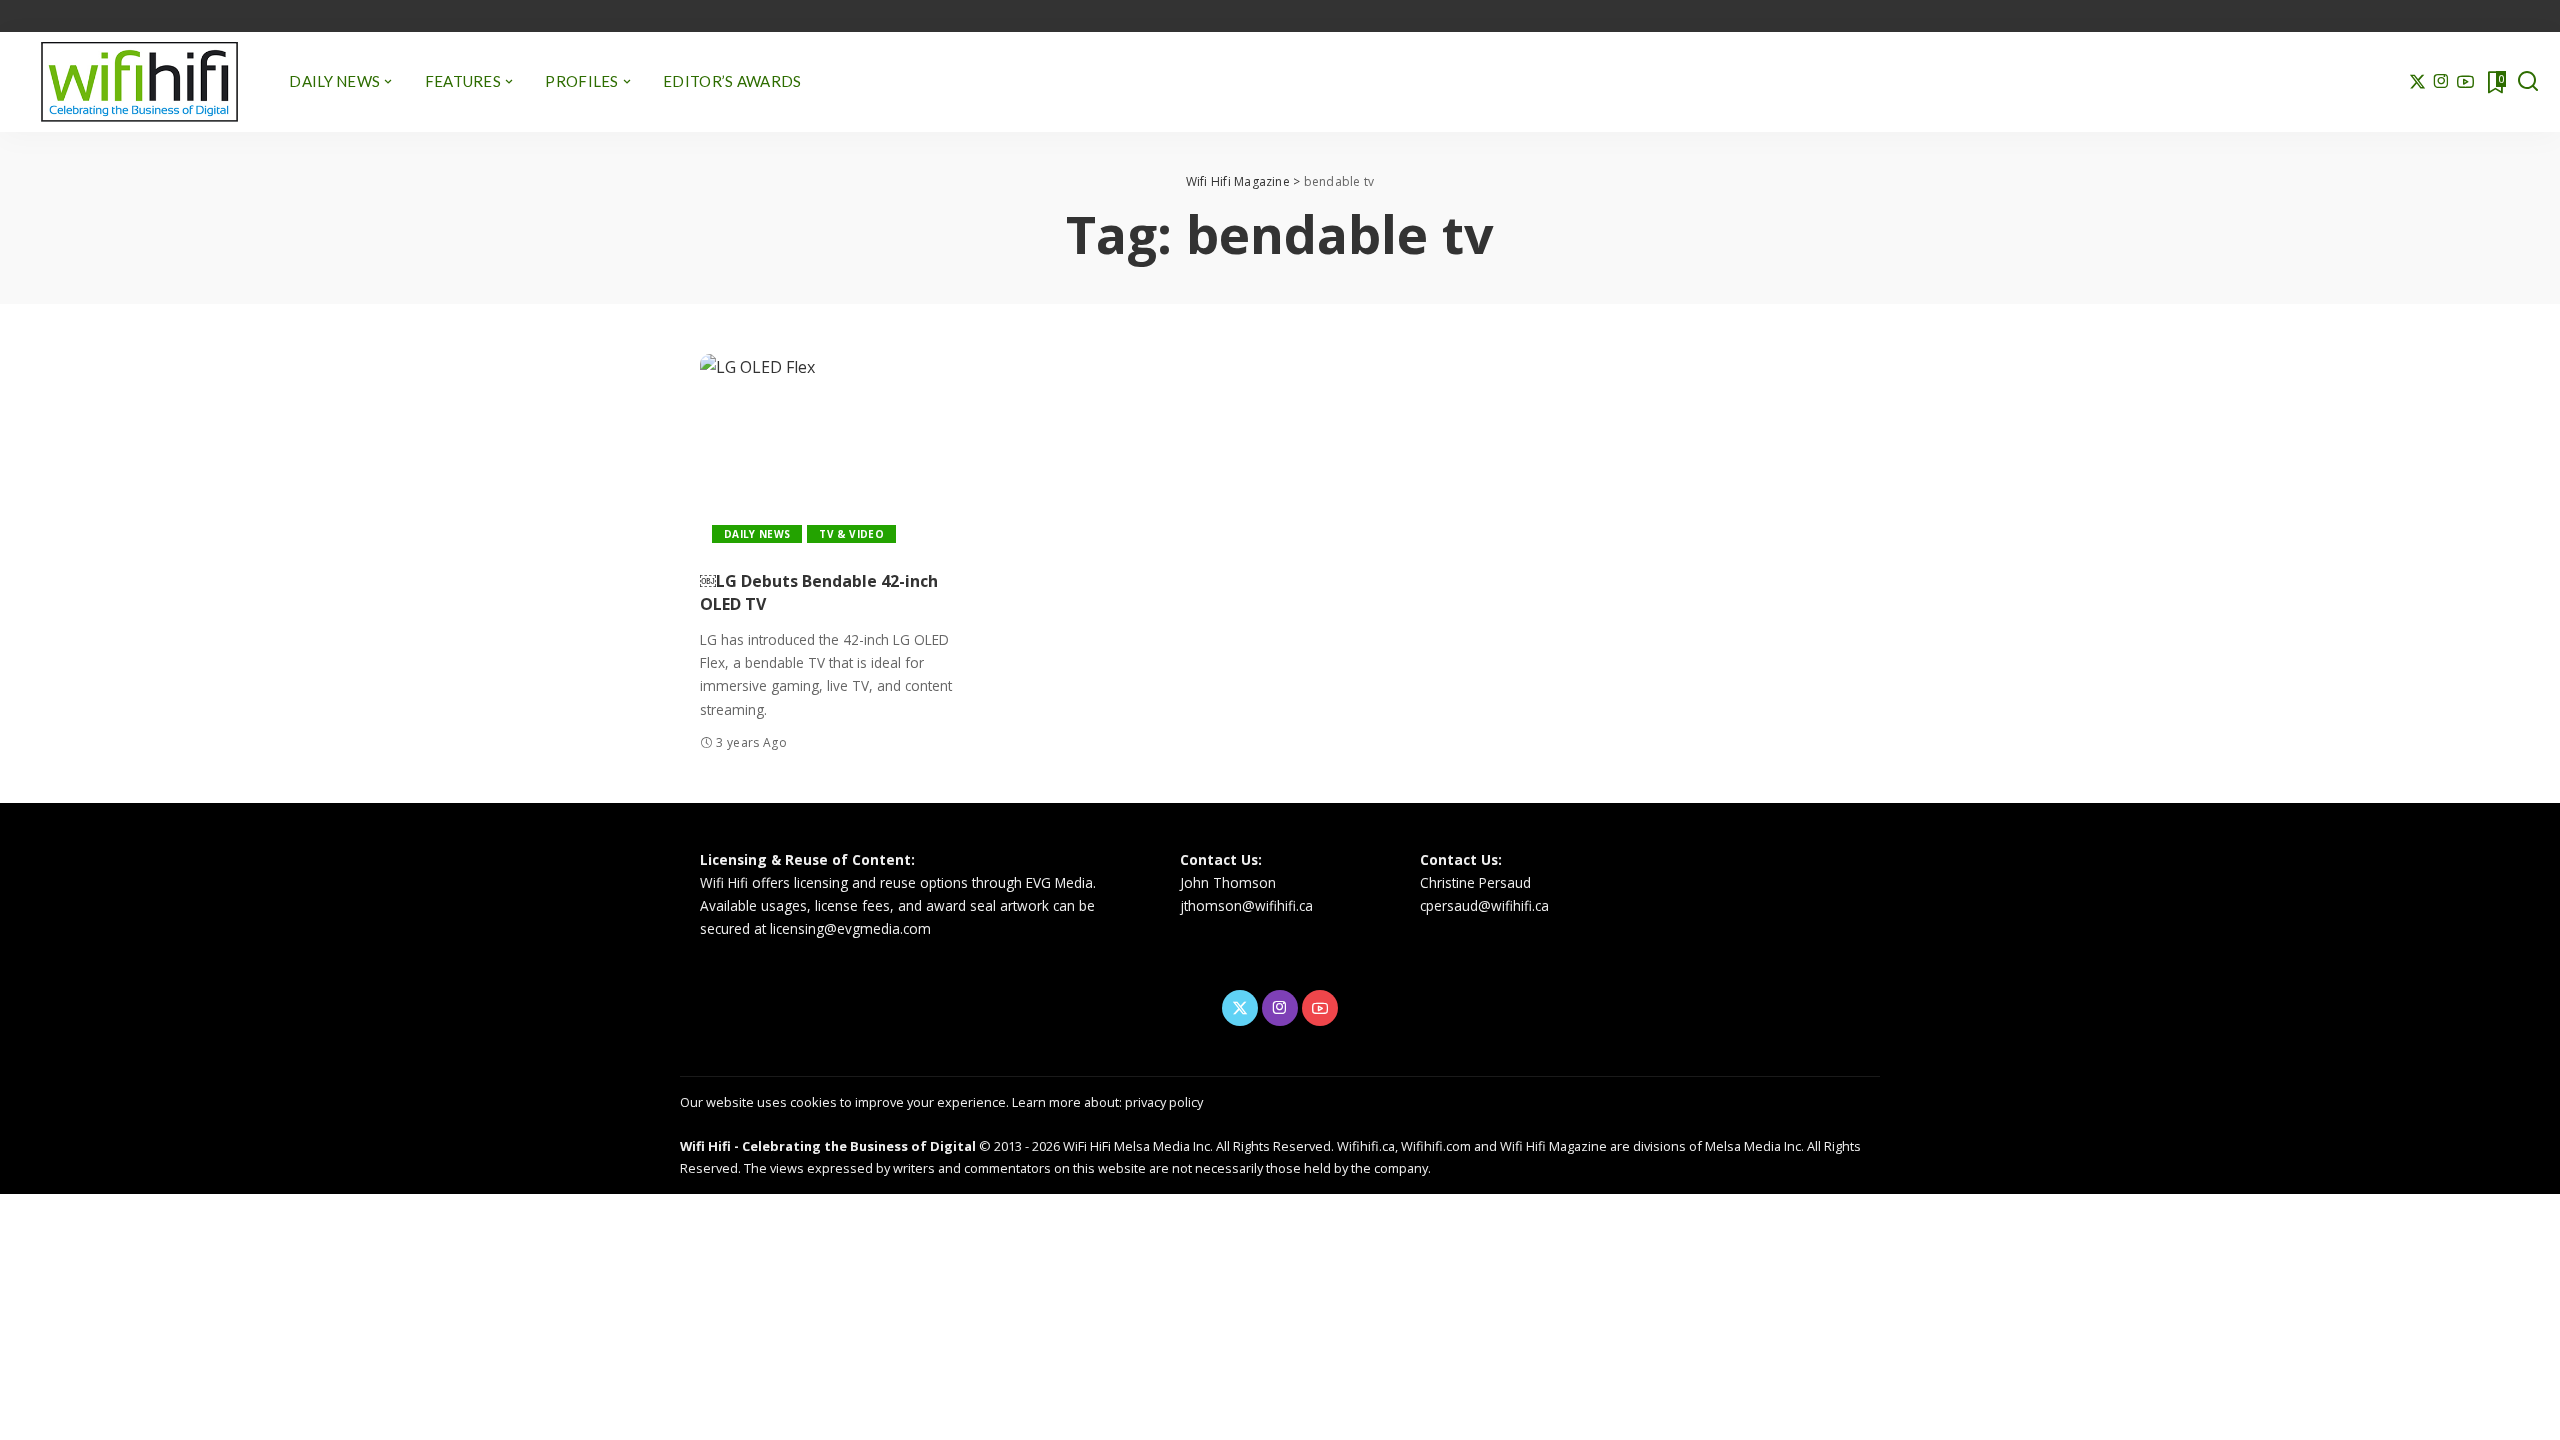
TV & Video (851, 534)
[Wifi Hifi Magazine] (139, 82)
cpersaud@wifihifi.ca (1484, 905)
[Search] (2528, 82)
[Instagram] (2441, 82)
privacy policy (1164, 1102)
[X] (2417, 82)
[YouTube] (2465, 82)
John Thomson (1228, 882)
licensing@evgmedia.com (850, 928)
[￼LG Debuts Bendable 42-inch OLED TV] (834, 454)
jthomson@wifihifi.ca (1246, 905)
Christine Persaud (1475, 882)
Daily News (757, 534)
